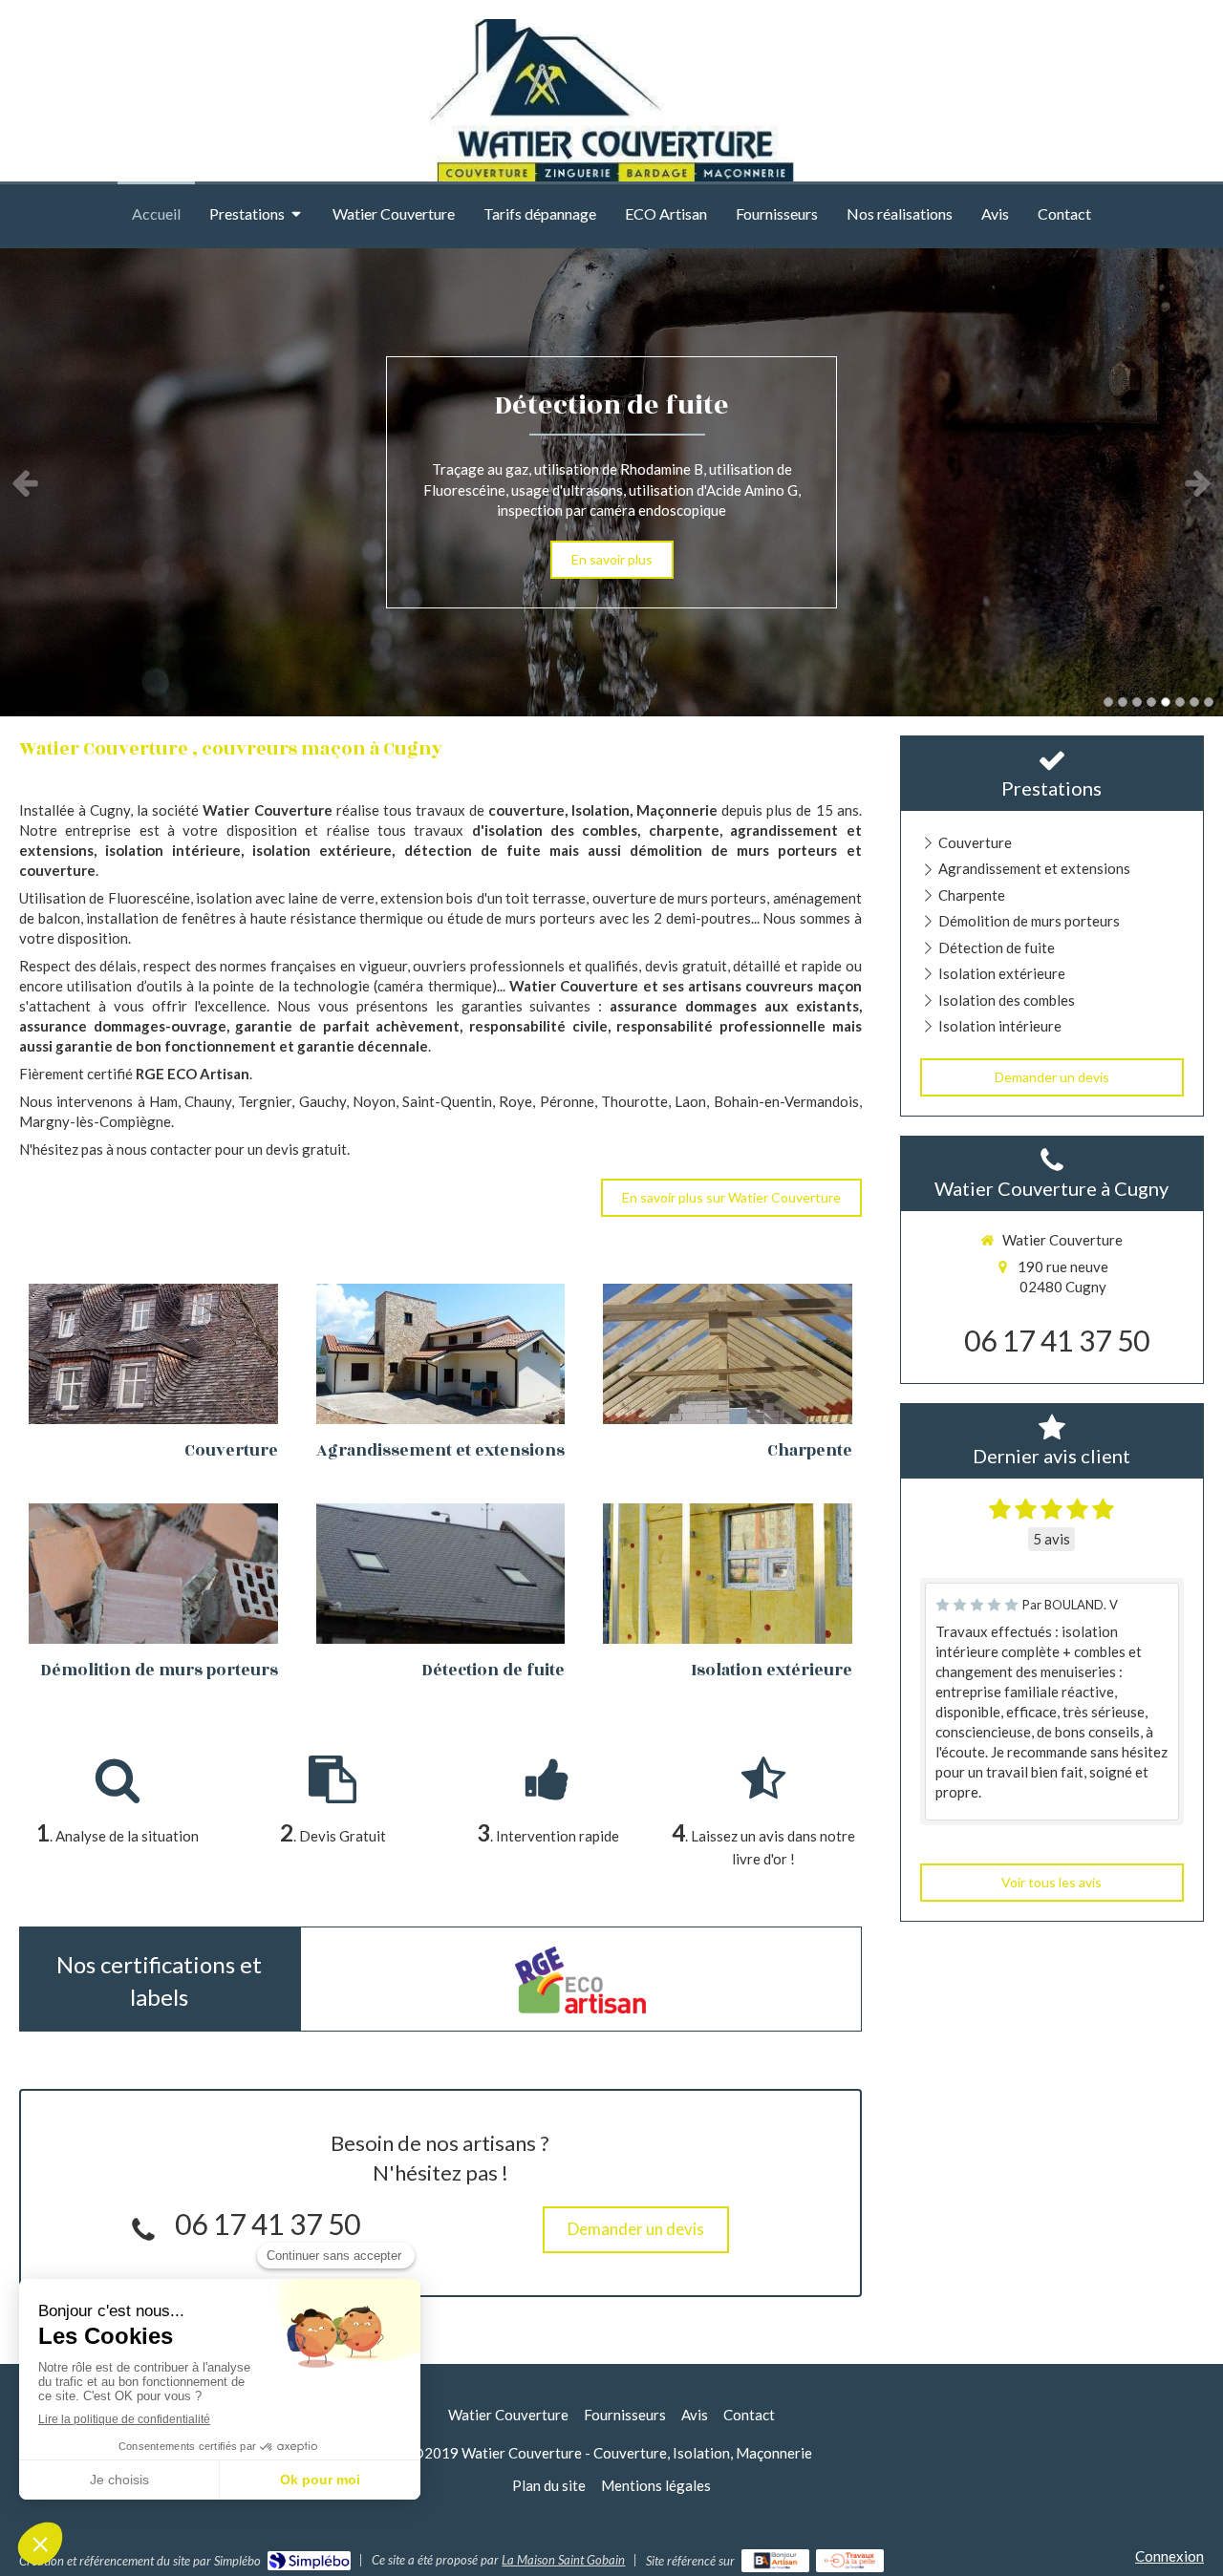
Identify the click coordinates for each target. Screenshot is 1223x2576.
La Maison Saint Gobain (563, 2560)
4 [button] (1151, 702)
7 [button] (1194, 702)
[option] (611, 482)
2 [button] (1123, 702)
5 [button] (1166, 702)
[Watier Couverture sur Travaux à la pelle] (850, 2561)
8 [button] (1209, 702)
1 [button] (1108, 702)
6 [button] (1180, 702)
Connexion (1169, 2556)
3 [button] (1137, 702)
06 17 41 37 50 (268, 2224)
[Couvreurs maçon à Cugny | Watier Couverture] (611, 113)
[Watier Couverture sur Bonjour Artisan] (775, 2561)
